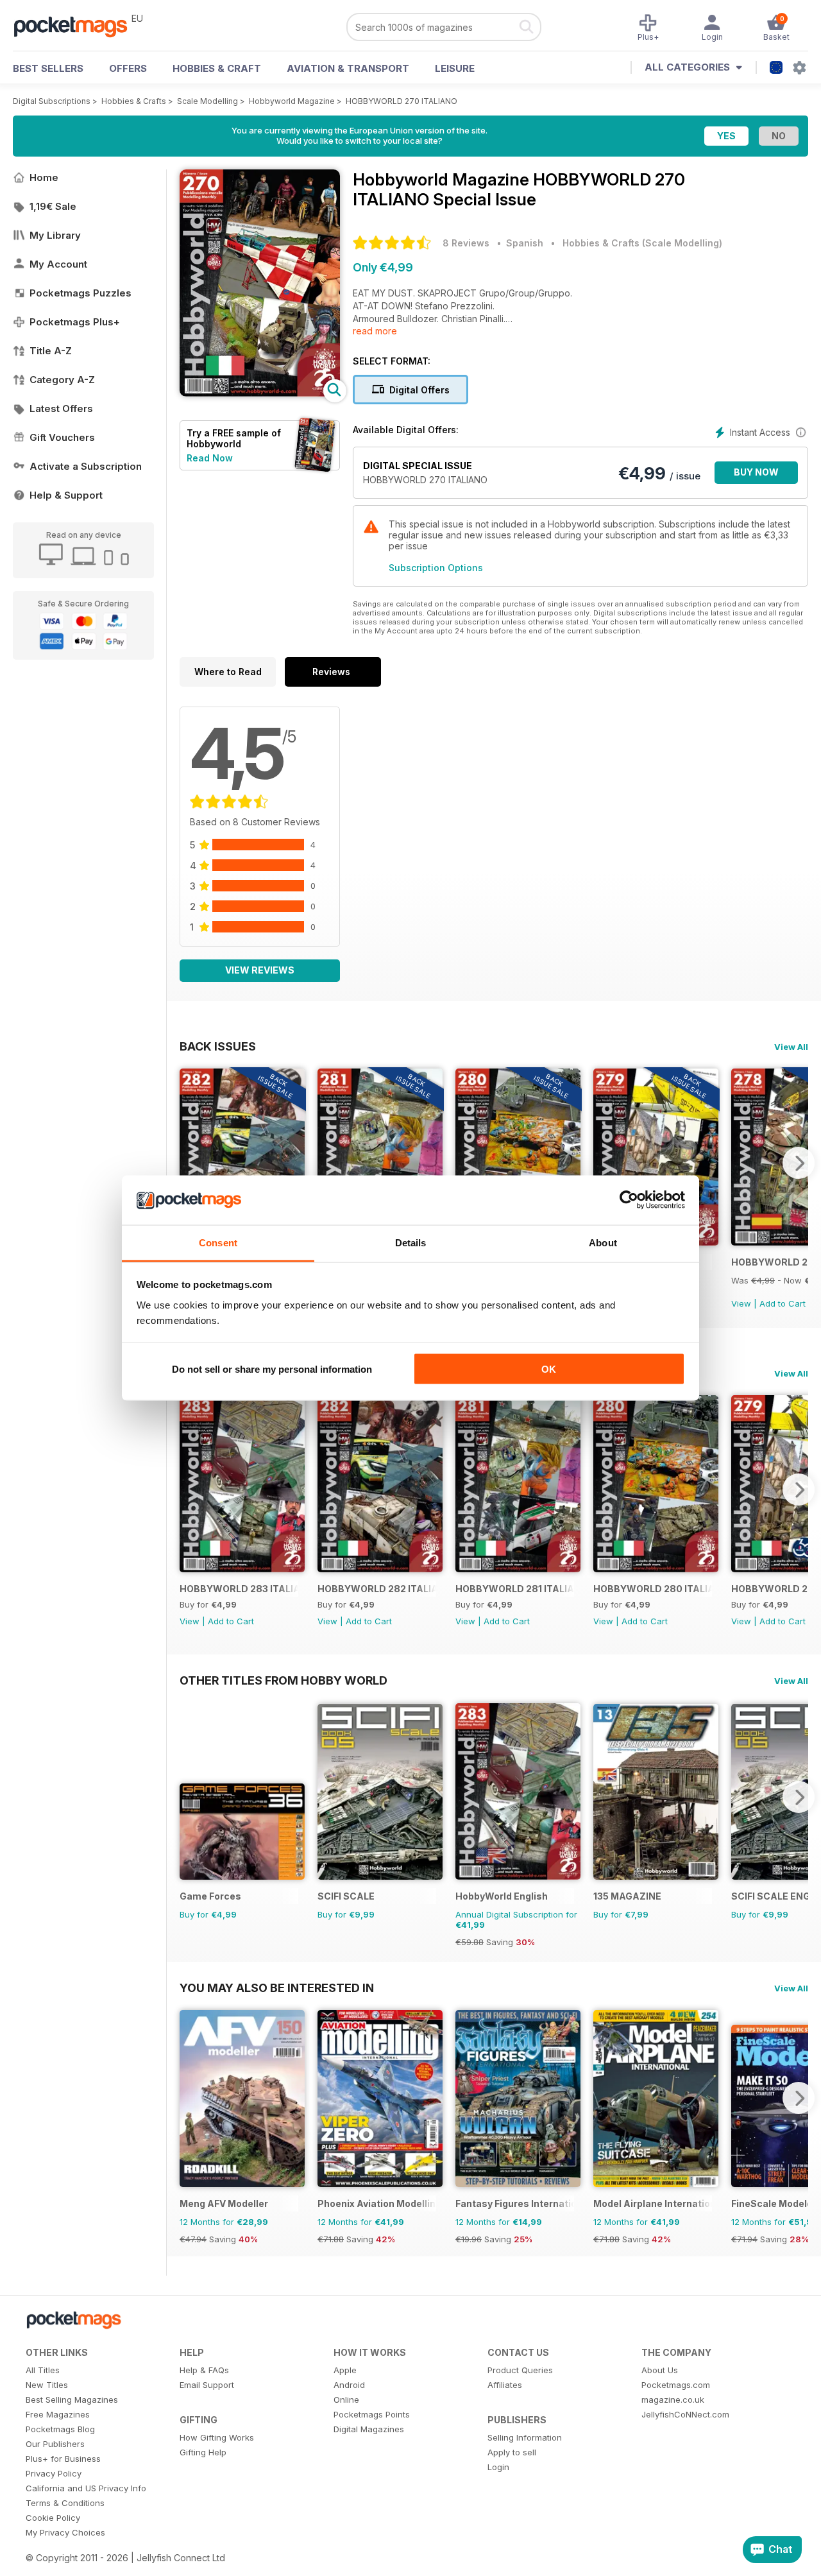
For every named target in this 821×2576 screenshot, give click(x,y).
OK (549, 1369)
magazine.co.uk (673, 2400)
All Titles (43, 2370)
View (741, 1303)
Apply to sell (512, 2452)
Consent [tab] (218, 1242)
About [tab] (603, 1242)
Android (349, 2385)
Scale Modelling (207, 101)
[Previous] (189, 1163)
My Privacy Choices (65, 2532)
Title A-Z (51, 351)
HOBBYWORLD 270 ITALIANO (402, 101)
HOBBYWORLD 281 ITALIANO (515, 1589)
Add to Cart (783, 1303)
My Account (58, 264)
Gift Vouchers (62, 437)
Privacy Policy (54, 2473)
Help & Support (66, 495)
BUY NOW (756, 472)
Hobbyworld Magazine (292, 101)
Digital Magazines (369, 2429)
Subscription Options (436, 568)
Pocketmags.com (676, 2385)
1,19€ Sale (53, 206)
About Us (660, 2370)
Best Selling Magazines (72, 2400)
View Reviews (260, 970)
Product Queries (520, 2370)
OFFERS (128, 68)
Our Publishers (55, 2444)
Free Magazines (58, 2414)
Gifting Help (203, 2452)
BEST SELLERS (48, 68)
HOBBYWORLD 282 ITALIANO (377, 1589)
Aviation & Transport (348, 68)
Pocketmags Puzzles (80, 293)
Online (346, 2400)
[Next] (799, 1163)
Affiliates (505, 2385)
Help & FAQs (204, 2370)
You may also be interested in (277, 1988)
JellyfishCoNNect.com (685, 2414)
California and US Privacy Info (86, 2488)
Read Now (210, 458)
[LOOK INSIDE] (260, 393)
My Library (55, 235)
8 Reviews (466, 243)
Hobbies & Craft (217, 68)
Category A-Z (62, 380)
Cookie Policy (53, 2518)
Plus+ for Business (63, 2459)
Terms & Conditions (65, 2503)
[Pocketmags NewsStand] (77, 26)
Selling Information (525, 2437)
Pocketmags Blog (60, 2429)
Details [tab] (411, 1242)
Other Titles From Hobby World (284, 1680)
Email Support (207, 2385)
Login (498, 2467)
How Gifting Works (217, 2437)
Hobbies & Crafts (134, 101)
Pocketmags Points (372, 2414)
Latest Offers (61, 408)
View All (791, 1047)
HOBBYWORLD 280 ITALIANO (653, 1589)
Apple (345, 2370)
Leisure (455, 68)
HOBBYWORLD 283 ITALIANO (239, 1589)
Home (44, 177)
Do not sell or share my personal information (272, 1369)
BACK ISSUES (218, 1046)
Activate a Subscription (86, 466)
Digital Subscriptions (52, 101)
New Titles (47, 2385)
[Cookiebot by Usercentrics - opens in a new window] (629, 1200)
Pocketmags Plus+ (75, 322)
